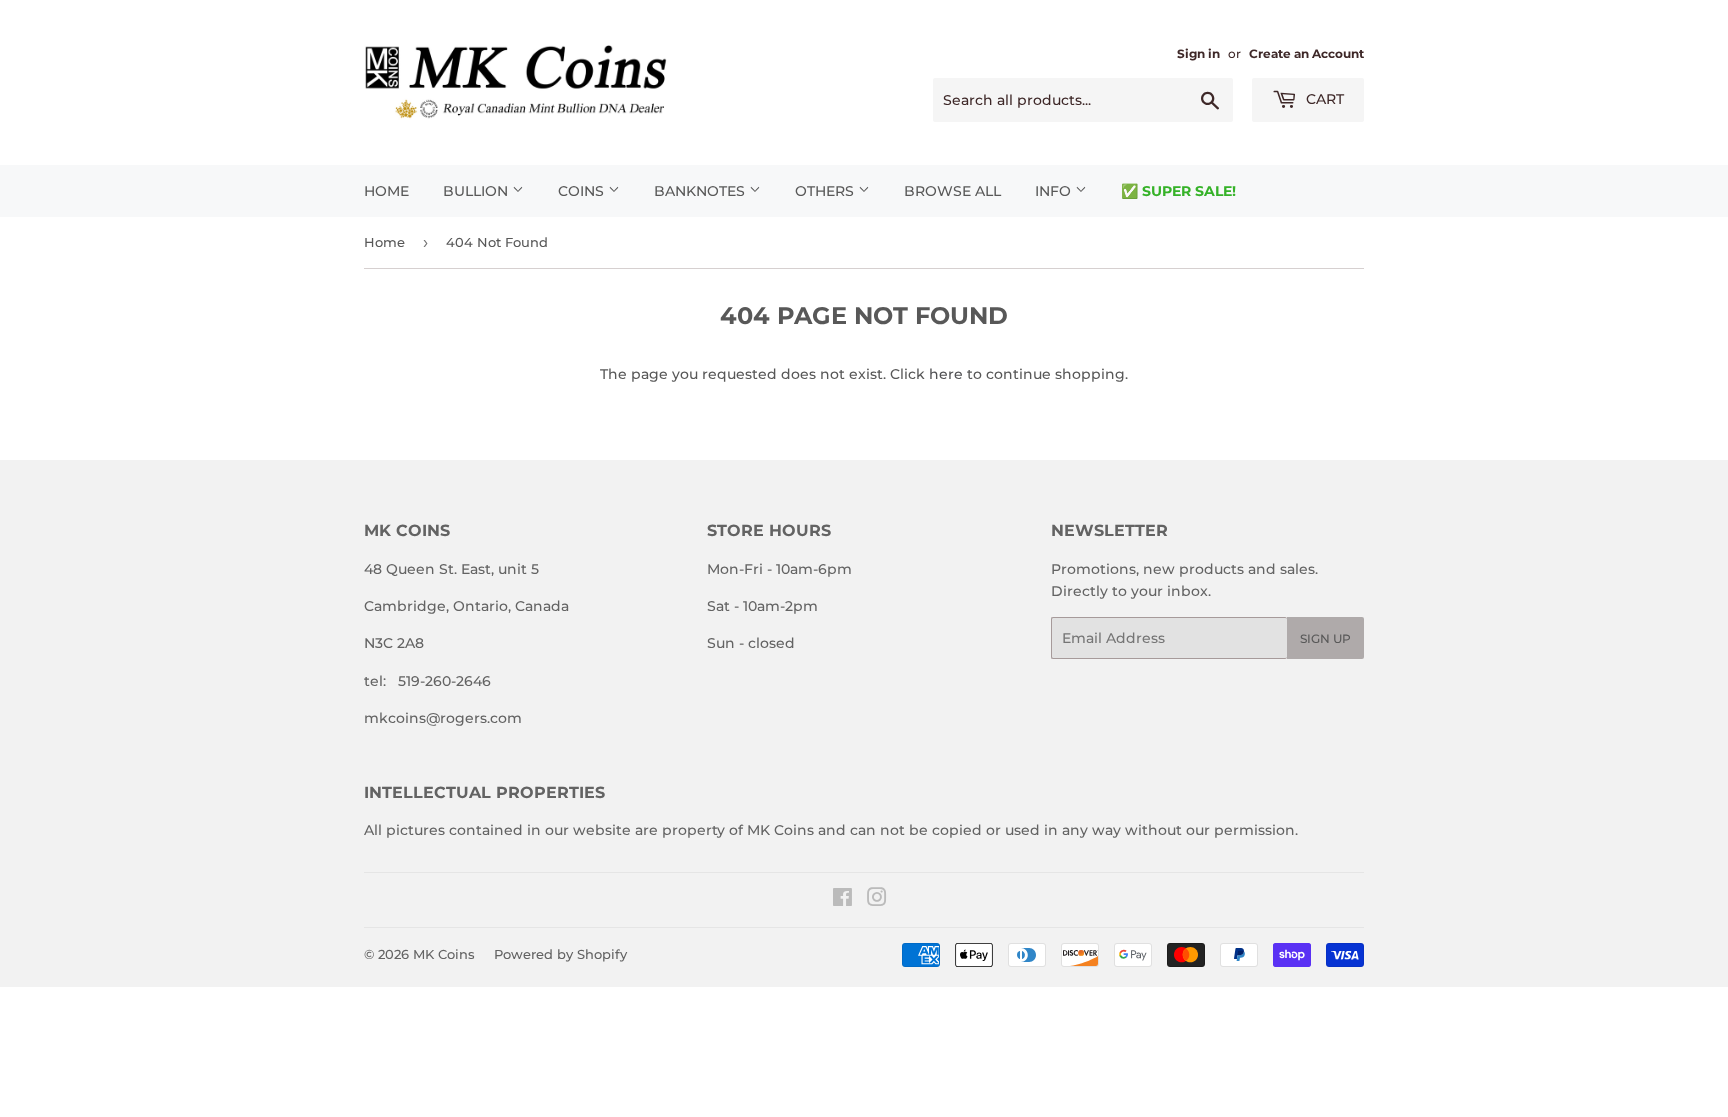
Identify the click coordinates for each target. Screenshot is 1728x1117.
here (946, 374)
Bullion (477, 191)
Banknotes (701, 191)
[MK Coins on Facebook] (842, 900)
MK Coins (444, 954)
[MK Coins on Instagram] (877, 900)
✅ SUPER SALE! (1178, 191)
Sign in (1198, 53)
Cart (1323, 99)
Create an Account (1306, 53)
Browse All (952, 191)
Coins (583, 191)
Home (386, 191)
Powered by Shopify (560, 954)
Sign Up (1325, 638)
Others (826, 191)
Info (1055, 191)
